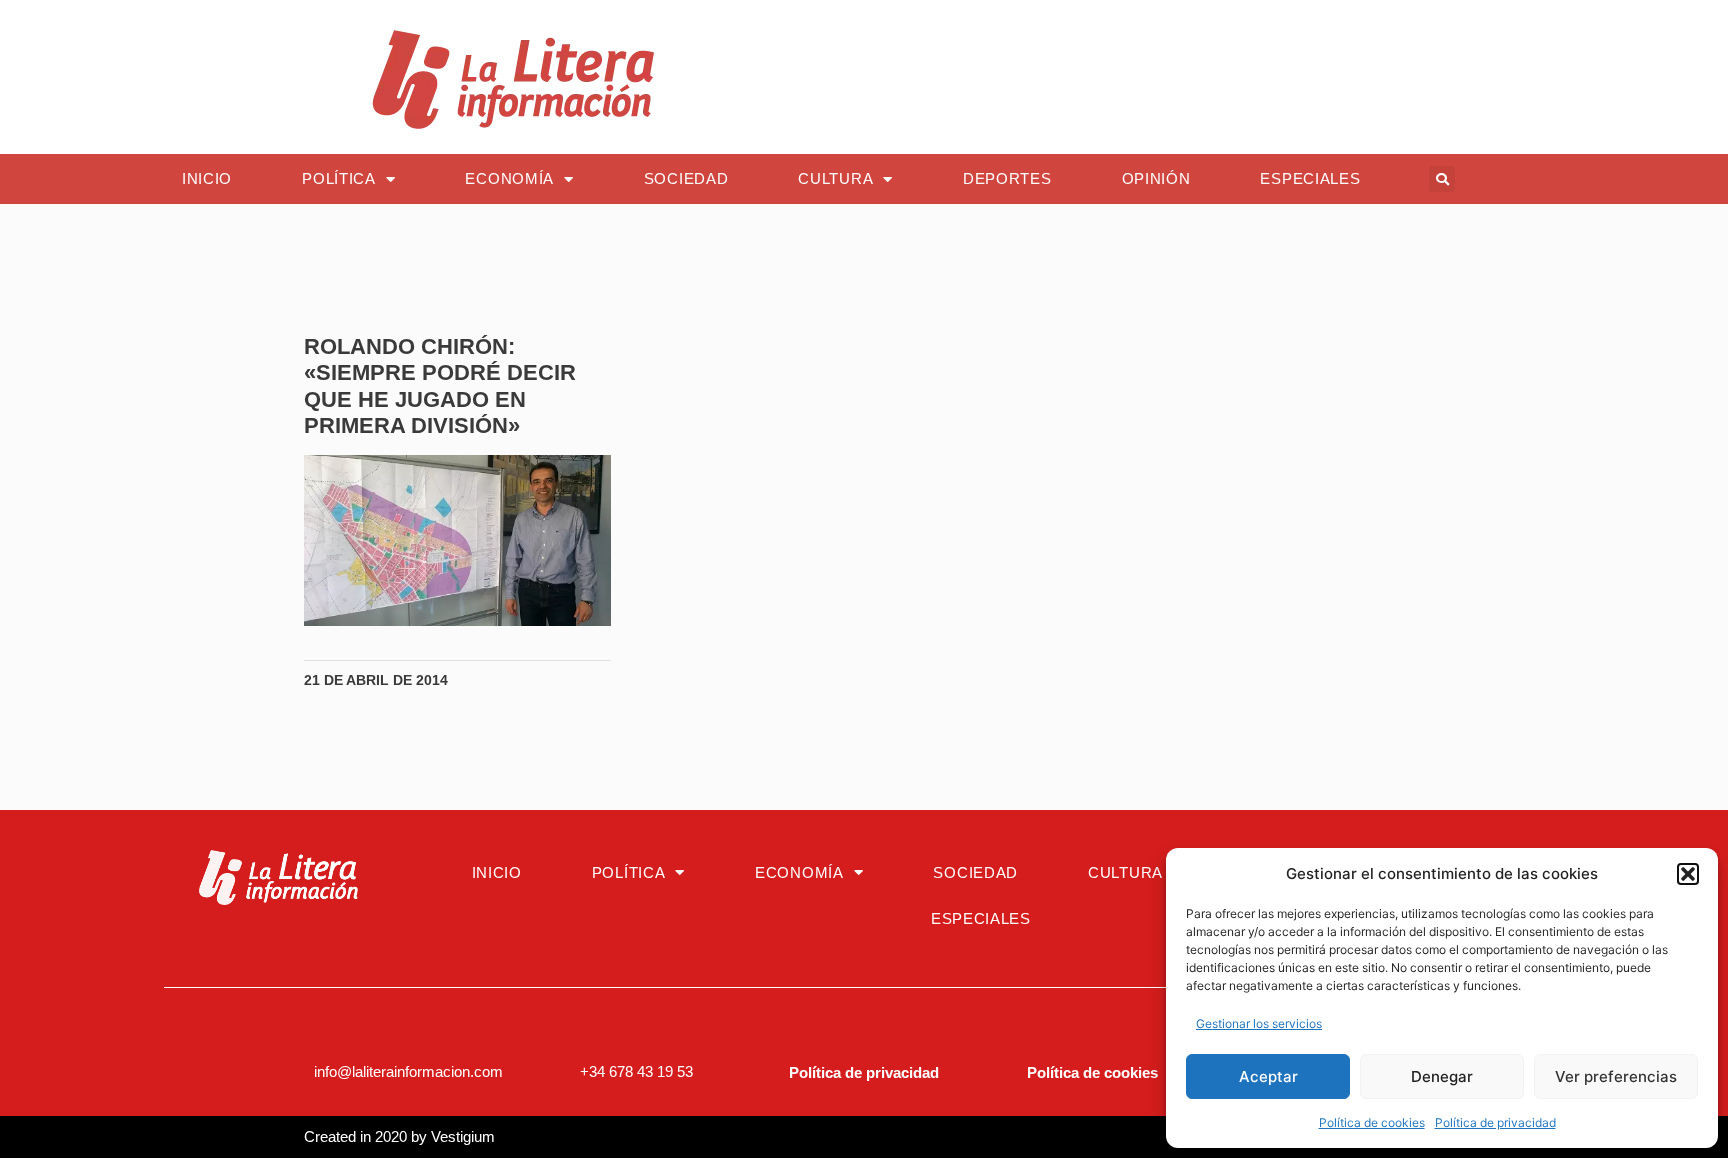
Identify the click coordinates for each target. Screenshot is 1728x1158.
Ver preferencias (1616, 1076)
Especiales (1310, 178)
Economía (509, 178)
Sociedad (686, 178)
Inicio (207, 178)
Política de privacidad (1495, 1122)
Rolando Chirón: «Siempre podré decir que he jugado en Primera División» (440, 386)
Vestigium (463, 1136)
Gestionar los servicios (1259, 1023)
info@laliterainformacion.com (408, 1071)
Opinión (1156, 178)
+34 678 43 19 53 (636, 1071)
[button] (1688, 874)
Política (339, 178)
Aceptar (1268, 1076)
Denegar (1442, 1076)
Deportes (1007, 178)
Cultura (835, 178)
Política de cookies (1372, 1122)
